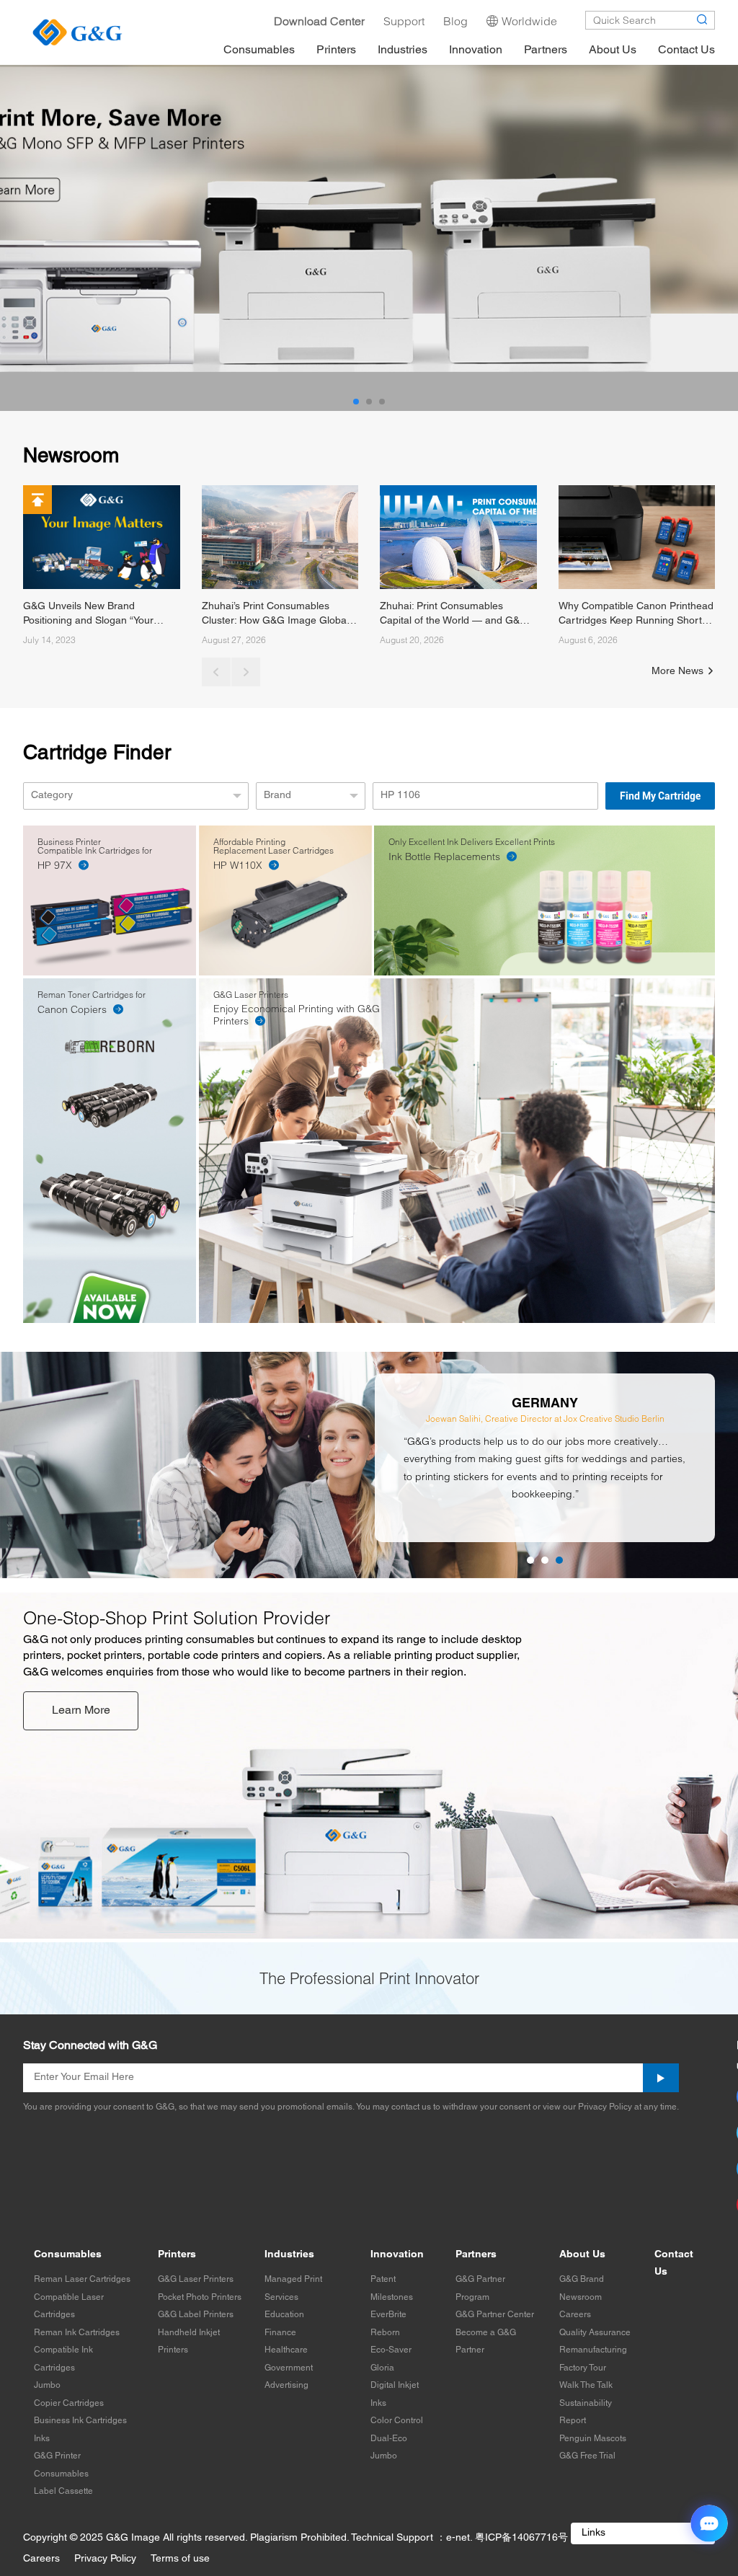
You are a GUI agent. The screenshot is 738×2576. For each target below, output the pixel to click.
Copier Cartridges (69, 2403)
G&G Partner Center (495, 2315)
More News (679, 672)
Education (284, 2315)
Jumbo (47, 2385)
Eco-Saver (391, 2350)
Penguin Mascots (593, 2439)
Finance (280, 2333)
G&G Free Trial (587, 2456)
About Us (582, 2255)
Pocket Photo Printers (200, 2297)
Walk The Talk (586, 2385)
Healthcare (286, 2350)
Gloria (382, 2368)
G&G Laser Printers (196, 2279)
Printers (177, 2255)
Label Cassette (63, 2491)
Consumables (68, 2255)
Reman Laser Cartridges (82, 2279)
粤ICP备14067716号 (521, 2538)
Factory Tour (583, 2368)
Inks (42, 2439)
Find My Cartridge (660, 796)
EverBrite (388, 2315)
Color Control (397, 2421)
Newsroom (581, 2297)
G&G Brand (582, 2279)
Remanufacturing (593, 2350)
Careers (575, 2315)
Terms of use (180, 2559)
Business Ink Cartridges (80, 2421)
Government (289, 2368)
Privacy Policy (105, 2559)
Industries (289, 2255)
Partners (476, 2255)
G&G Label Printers (196, 2315)
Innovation (397, 2255)
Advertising (286, 2385)
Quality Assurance (595, 2333)
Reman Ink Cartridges (77, 2333)
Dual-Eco (389, 2439)
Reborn (385, 2333)
